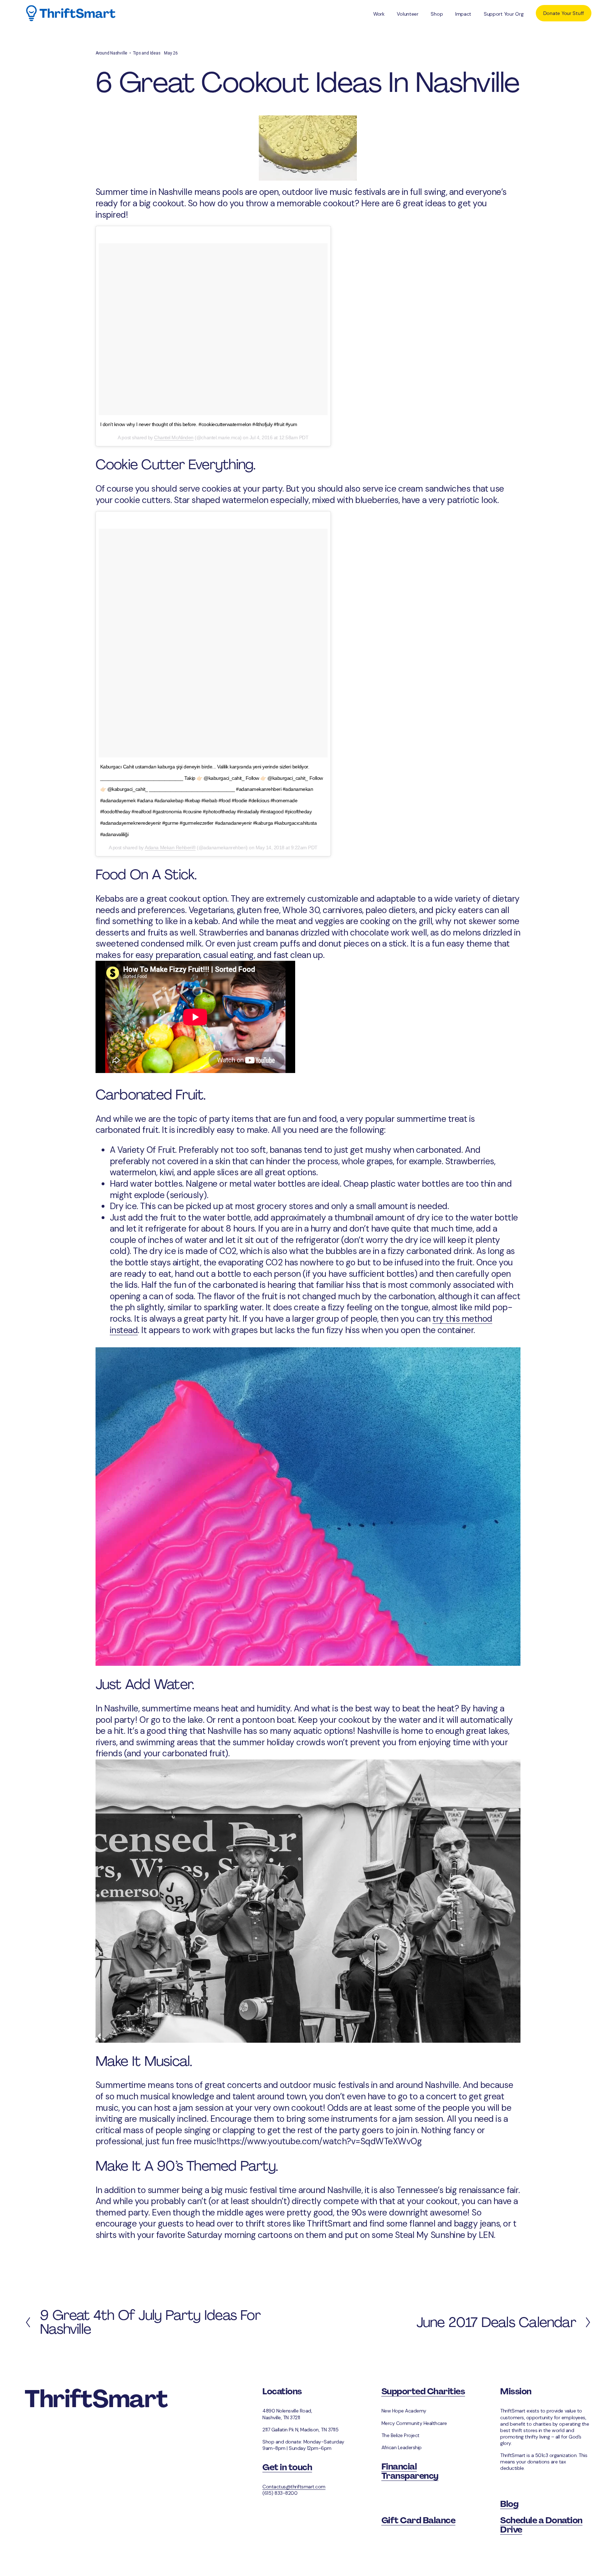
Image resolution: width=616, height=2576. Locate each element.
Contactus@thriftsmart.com (294, 2487)
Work (379, 14)
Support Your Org (504, 14)
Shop (437, 14)
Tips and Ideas (147, 53)
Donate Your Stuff (564, 13)
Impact (463, 14)
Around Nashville (111, 53)
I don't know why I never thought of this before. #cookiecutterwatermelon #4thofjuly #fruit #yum (199, 424)
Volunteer (408, 14)
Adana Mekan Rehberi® (170, 848)
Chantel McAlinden (174, 437)
